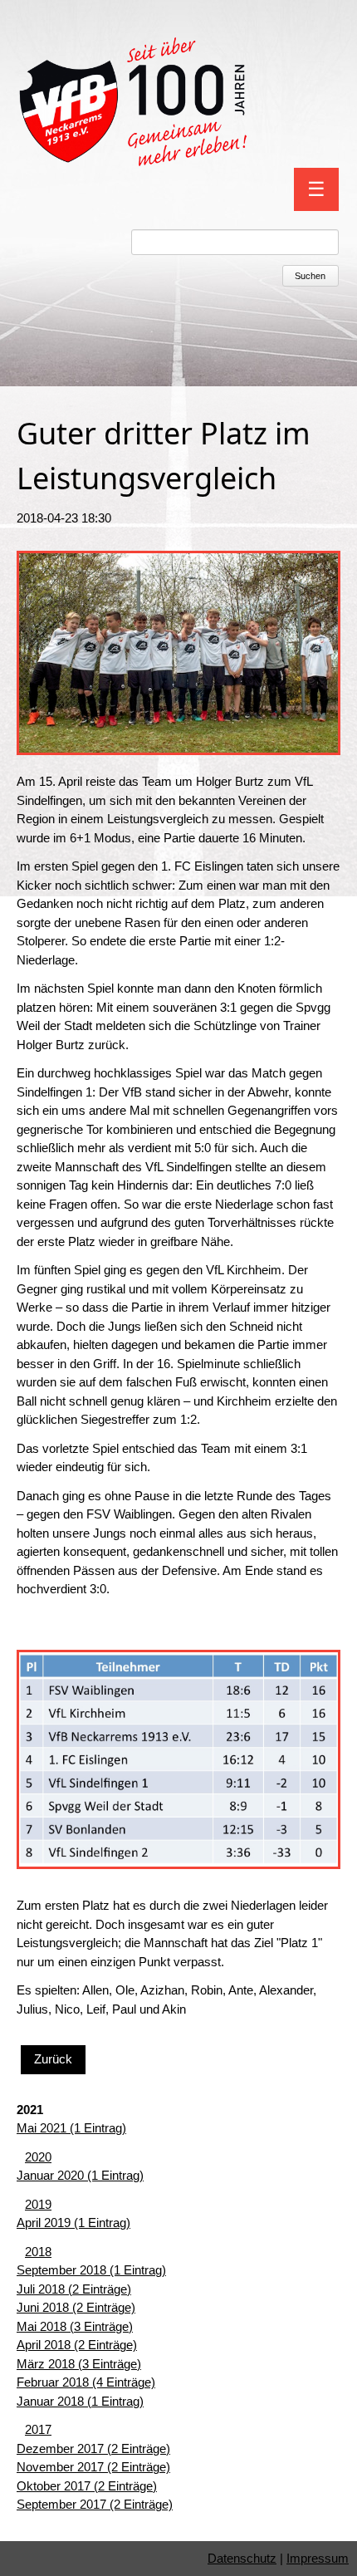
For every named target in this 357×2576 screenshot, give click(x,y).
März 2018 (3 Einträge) (79, 2364)
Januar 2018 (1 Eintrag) (80, 2401)
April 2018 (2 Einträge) (77, 2345)
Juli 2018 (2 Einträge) (74, 2289)
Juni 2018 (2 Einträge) (76, 2307)
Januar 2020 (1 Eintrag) (80, 2175)
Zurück (53, 2059)
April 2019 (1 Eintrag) (73, 2223)
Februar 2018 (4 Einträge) (86, 2382)
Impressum (318, 2558)
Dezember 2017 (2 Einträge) (93, 2448)
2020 (38, 2157)
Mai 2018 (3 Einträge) (75, 2326)
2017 (38, 2429)
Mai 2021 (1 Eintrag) (71, 2128)
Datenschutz (242, 2558)
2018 (38, 2252)
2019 (38, 2204)
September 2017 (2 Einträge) (95, 2504)
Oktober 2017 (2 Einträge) (87, 2486)
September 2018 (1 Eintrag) (91, 2270)
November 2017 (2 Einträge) (93, 2467)
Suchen (310, 276)
